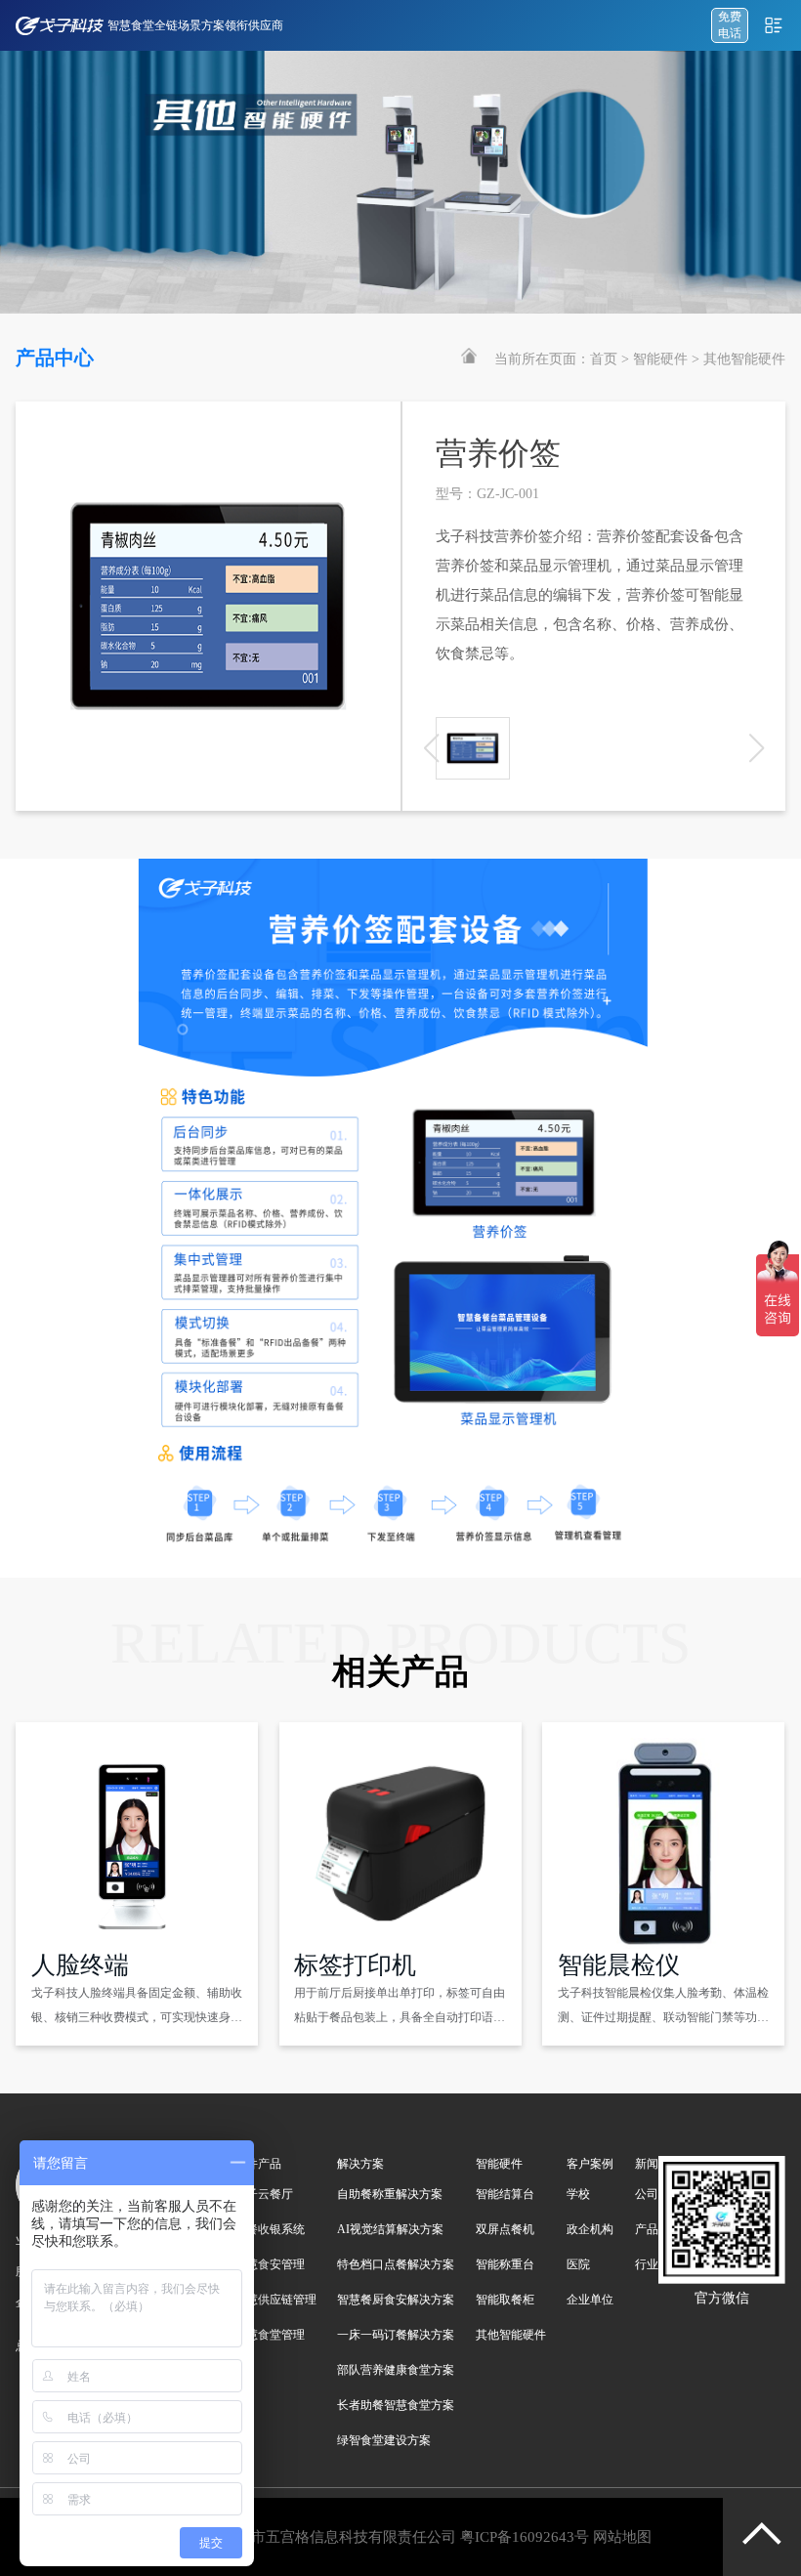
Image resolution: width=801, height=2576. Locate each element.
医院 (578, 2264)
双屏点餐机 (505, 2229)
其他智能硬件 (744, 359)
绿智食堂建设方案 (384, 2440)
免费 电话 (730, 25)
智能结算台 (505, 2194)
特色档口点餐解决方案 (396, 2264)
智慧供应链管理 (275, 2300)
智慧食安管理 (270, 2264)
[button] (757, 748)
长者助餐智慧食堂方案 (396, 2405)
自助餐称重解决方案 (390, 2194)
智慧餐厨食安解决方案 (396, 2300)
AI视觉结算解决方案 (390, 2229)
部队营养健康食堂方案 (396, 2370)
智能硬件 (660, 359)
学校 (578, 2194)
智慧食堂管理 (270, 2335)
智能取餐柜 (505, 2300)
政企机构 (590, 2229)
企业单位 (590, 2300)
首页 (604, 359)
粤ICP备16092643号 (525, 2537)
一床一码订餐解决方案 (396, 2335)
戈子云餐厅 (264, 2194)
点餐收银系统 (270, 2229)
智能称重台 (505, 2264)
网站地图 (622, 2537)
